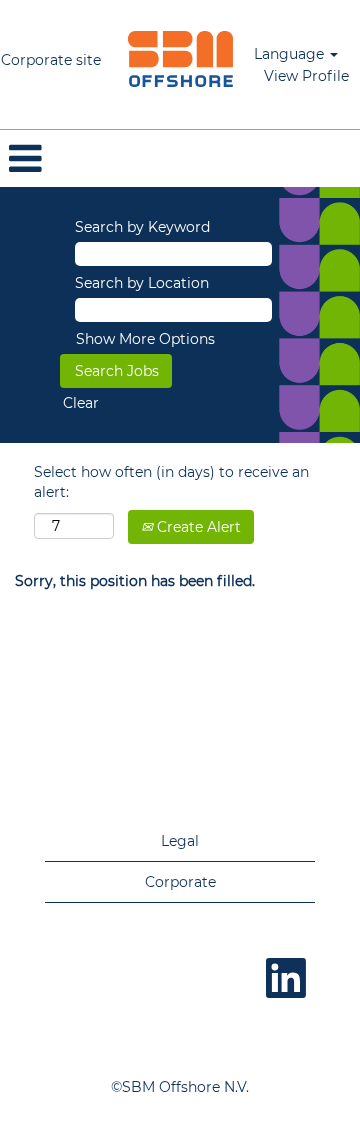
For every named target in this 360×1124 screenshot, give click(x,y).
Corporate (180, 882)
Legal (180, 841)
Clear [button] (81, 403)
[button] (180, 158)
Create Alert (197, 527)
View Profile (306, 76)
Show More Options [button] (145, 339)
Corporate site (51, 60)
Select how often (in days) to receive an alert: (171, 482)
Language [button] (291, 54)
